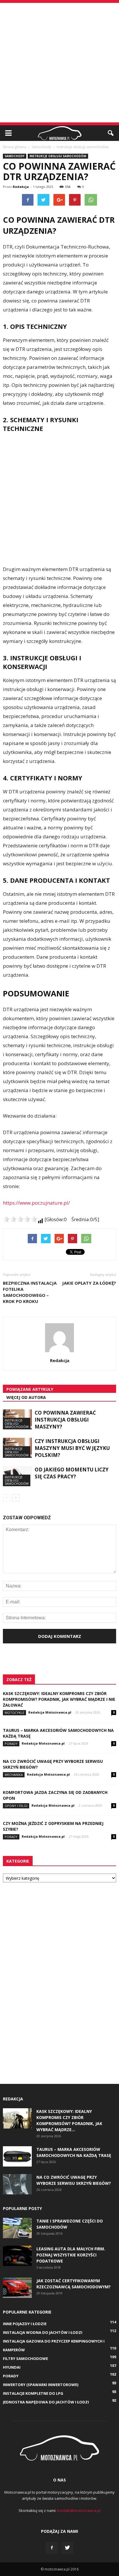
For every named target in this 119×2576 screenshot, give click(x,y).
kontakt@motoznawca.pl (79, 2510)
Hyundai (12, 2367)
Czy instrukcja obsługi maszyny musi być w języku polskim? (72, 1448)
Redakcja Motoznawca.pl (50, 1712)
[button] (111, 133)
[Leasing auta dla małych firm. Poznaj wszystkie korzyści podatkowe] (17, 2256)
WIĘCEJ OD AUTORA (26, 1397)
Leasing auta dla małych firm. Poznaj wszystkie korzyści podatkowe (71, 2255)
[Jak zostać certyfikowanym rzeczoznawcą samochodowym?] (17, 2288)
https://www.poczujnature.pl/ (36, 1203)
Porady (11, 1744)
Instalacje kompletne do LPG (33, 2393)
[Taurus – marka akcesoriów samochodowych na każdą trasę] (17, 2156)
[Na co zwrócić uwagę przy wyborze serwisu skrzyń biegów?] (17, 2184)
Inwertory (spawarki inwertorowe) (41, 2385)
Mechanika (14, 1775)
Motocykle (14, 1713)
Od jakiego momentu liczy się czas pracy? (72, 1473)
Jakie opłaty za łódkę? (89, 1283)
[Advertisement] (59, 63)
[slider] (20, 1219)
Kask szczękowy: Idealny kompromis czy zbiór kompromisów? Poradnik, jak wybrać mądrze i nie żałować (59, 1699)
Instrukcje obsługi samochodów (58, 156)
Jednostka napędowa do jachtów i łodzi (46, 2402)
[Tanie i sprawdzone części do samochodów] (17, 2228)
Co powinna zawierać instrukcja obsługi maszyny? (65, 1420)
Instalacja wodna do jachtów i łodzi (43, 2332)
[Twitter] (67, 2548)
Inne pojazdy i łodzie (25, 2324)
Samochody (15, 156)
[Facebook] (52, 2548)
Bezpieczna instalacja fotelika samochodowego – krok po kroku (30, 1292)
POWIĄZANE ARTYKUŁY (30, 1389)
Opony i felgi (16, 1806)
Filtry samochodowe (25, 2359)
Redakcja (21, 187)
